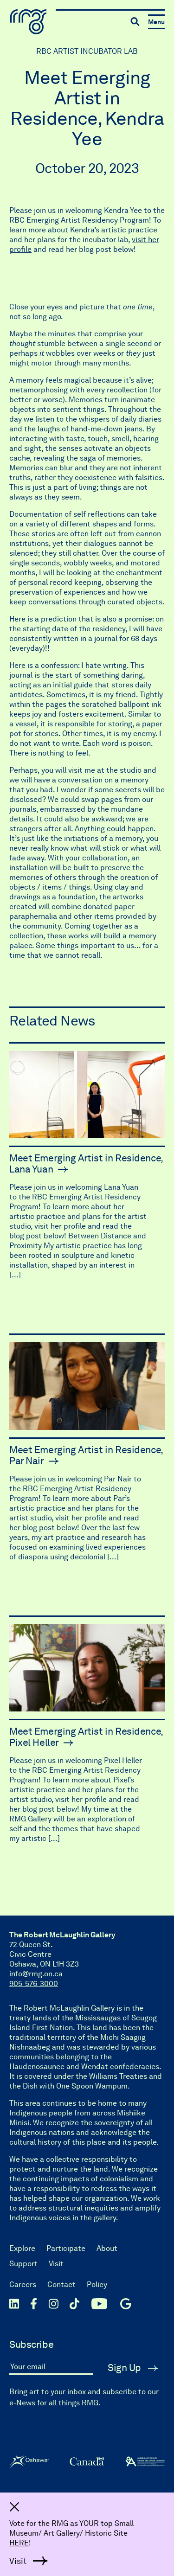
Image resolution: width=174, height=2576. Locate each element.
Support (23, 2264)
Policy (97, 2284)
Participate (66, 2248)
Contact (61, 2284)
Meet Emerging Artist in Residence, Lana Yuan (86, 1163)
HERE (19, 2543)
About (107, 2248)
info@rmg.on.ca (36, 1974)
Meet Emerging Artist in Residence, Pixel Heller (86, 1737)
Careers (23, 2284)
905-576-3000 (34, 1983)
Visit (56, 2264)
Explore (22, 2248)
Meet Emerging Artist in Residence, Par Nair (86, 1455)
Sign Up (126, 2368)
